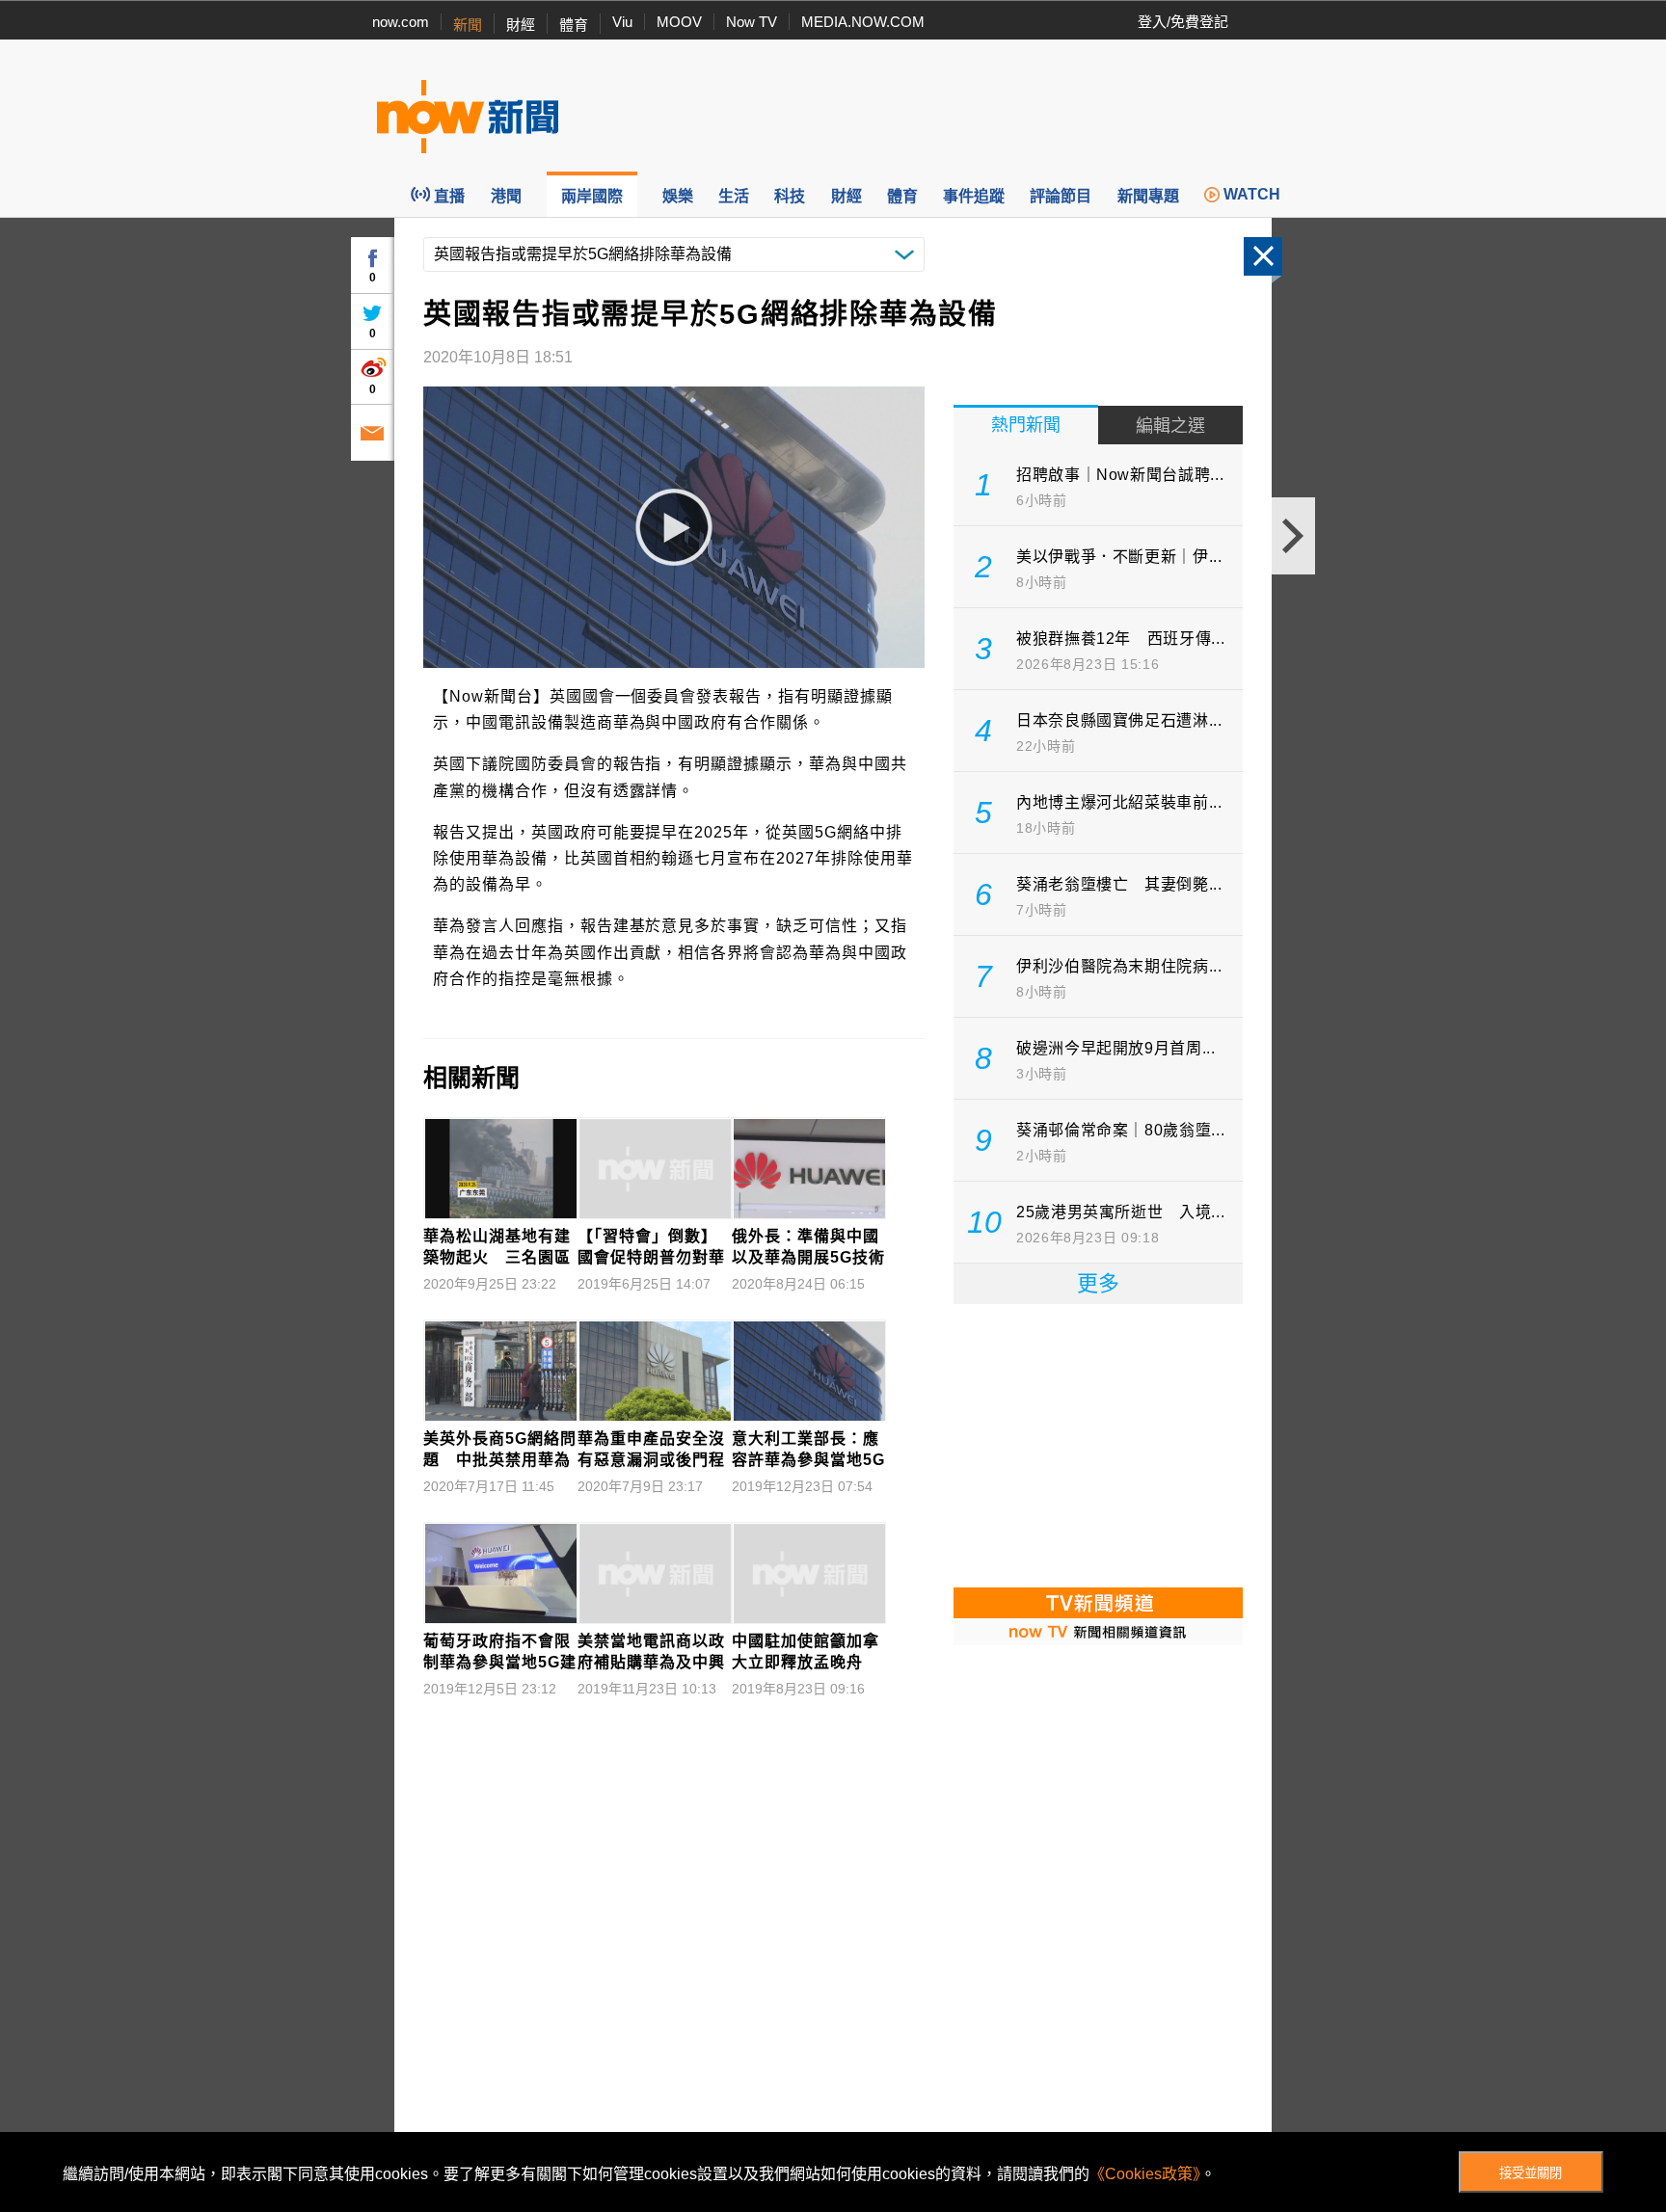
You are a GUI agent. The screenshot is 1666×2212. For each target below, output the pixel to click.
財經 (521, 25)
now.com (401, 22)
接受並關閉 (1531, 2173)
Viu (622, 22)
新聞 (468, 25)
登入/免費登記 (1183, 22)
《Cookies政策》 (1145, 2174)
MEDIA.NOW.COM (863, 22)
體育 (574, 25)
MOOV (679, 22)
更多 (1098, 1283)
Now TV (752, 22)
